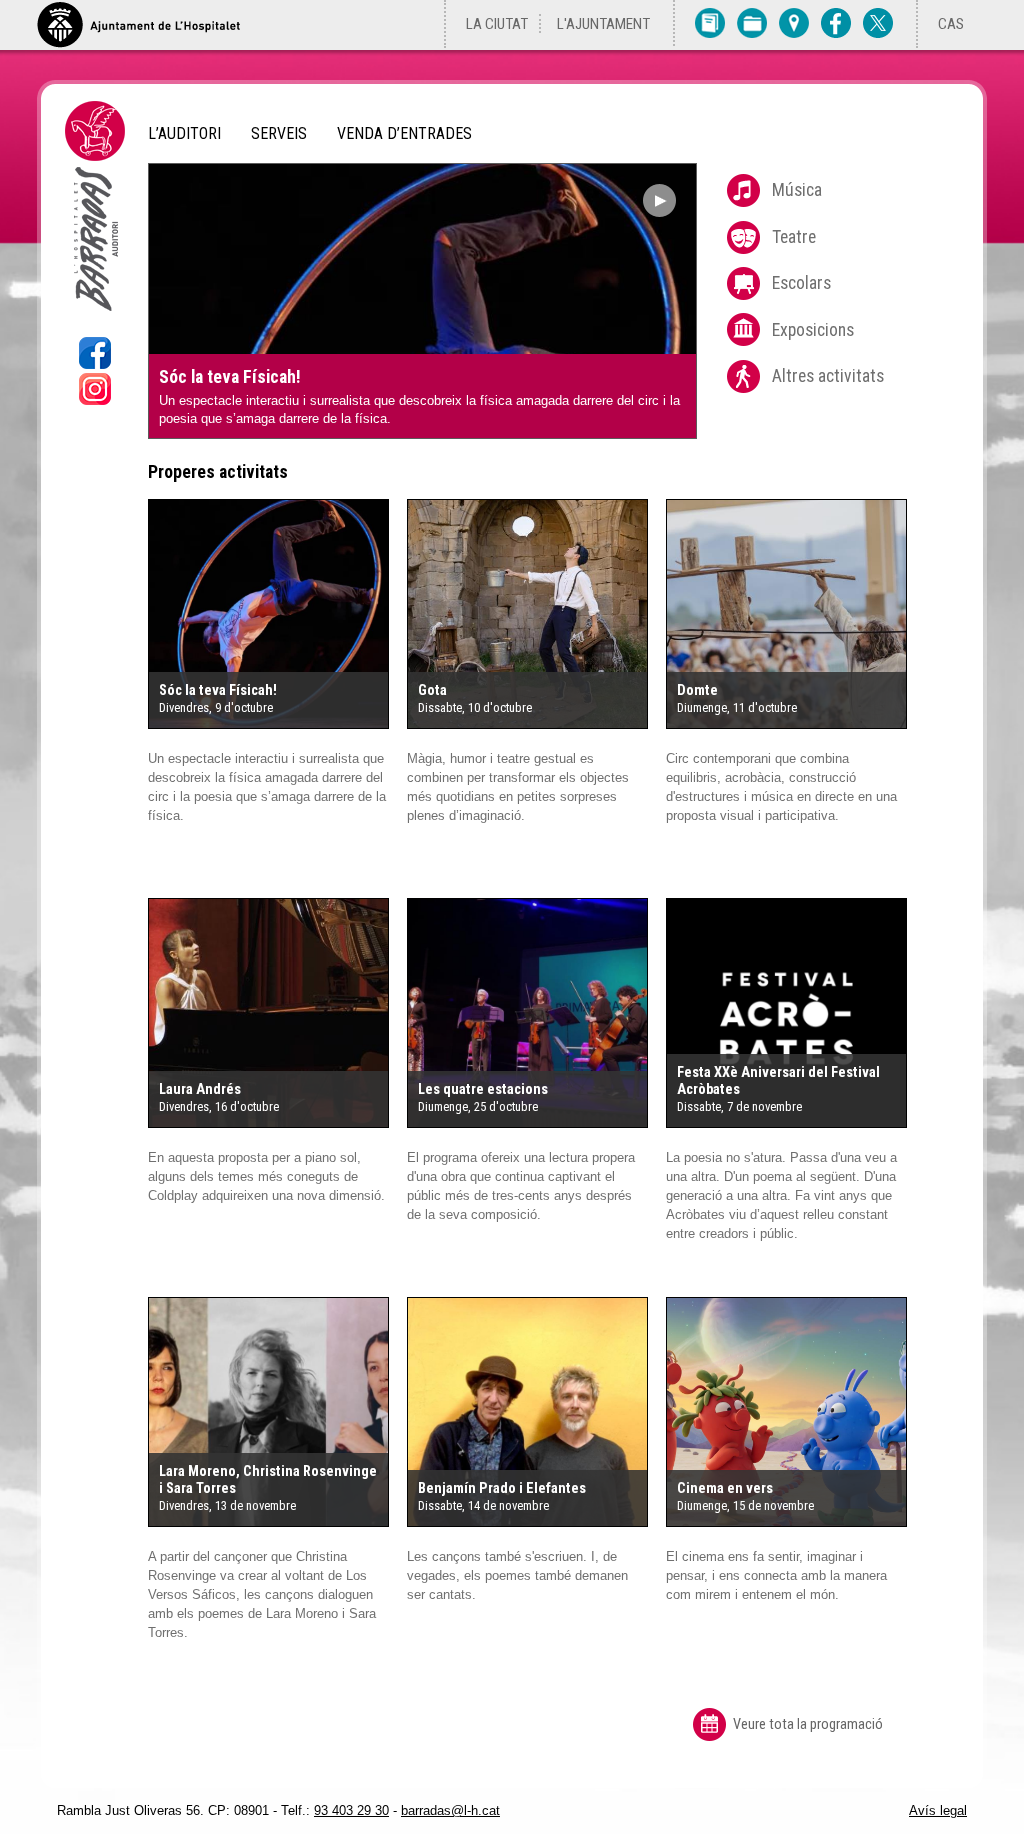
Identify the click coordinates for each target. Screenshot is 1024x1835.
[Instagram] (95, 399)
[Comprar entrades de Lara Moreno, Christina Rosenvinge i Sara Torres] (279, 1384)
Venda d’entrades (404, 134)
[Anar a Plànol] (794, 22)
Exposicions (813, 330)
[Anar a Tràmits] (752, 22)
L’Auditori (184, 134)
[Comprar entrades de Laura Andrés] (279, 985)
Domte (697, 690)
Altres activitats (828, 376)
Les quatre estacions (483, 1089)
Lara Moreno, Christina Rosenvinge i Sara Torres (268, 1480)
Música (797, 190)
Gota (432, 690)
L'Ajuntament (603, 24)
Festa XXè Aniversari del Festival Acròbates (778, 1081)
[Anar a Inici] (95, 326)
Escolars (801, 283)
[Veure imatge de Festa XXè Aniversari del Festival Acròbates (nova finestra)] (786, 1016)
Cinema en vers (725, 1488)
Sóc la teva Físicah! (230, 377)
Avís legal (938, 1810)
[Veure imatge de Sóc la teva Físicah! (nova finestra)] (268, 617)
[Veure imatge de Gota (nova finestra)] (527, 617)
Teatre (794, 237)
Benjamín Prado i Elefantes (502, 1488)
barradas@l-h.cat (450, 1810)
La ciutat (497, 24)
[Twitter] (878, 22)
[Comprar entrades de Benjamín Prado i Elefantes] (538, 1384)
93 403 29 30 (351, 1810)
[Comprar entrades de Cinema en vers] (797, 1384)
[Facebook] (836, 22)
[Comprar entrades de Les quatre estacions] (538, 985)
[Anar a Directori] (710, 22)
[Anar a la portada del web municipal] (138, 25)
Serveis (279, 134)
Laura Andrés (200, 1089)
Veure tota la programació (808, 1724)
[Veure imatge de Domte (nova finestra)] (786, 617)
